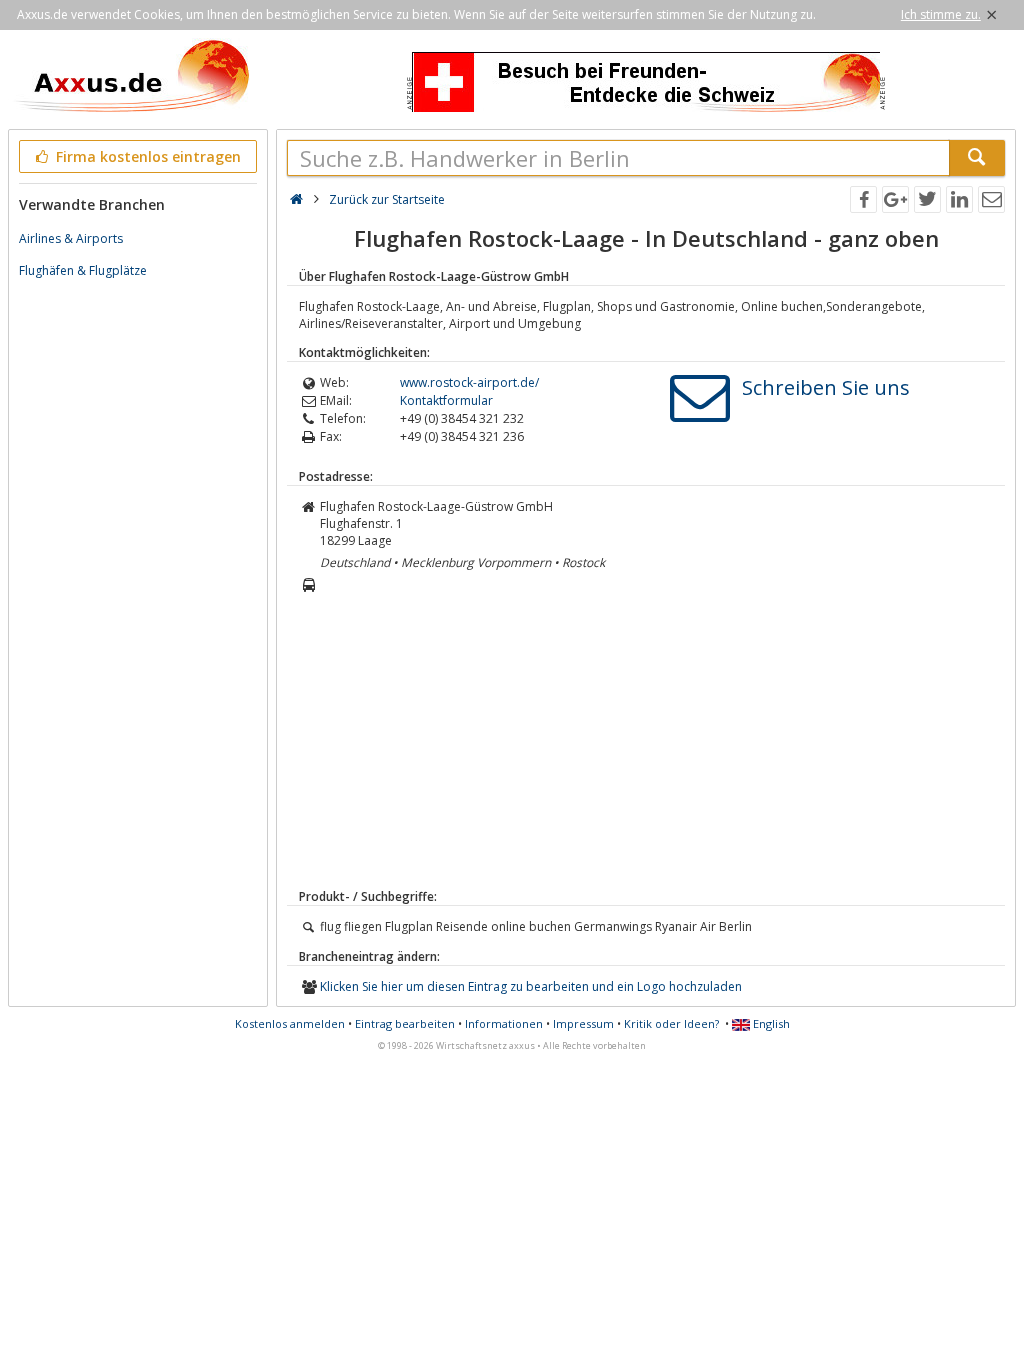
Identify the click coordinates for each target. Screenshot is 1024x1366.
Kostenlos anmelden (290, 1023)
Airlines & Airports (71, 238)
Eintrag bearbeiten (405, 1023)
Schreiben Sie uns (826, 387)
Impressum (583, 1023)
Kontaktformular (446, 400)
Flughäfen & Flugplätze (83, 270)
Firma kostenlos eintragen (146, 156)
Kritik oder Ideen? (671, 1023)
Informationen (504, 1023)
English (770, 1023)
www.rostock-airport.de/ (469, 382)
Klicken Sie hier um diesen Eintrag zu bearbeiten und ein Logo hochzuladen (531, 986)
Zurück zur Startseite (387, 199)
